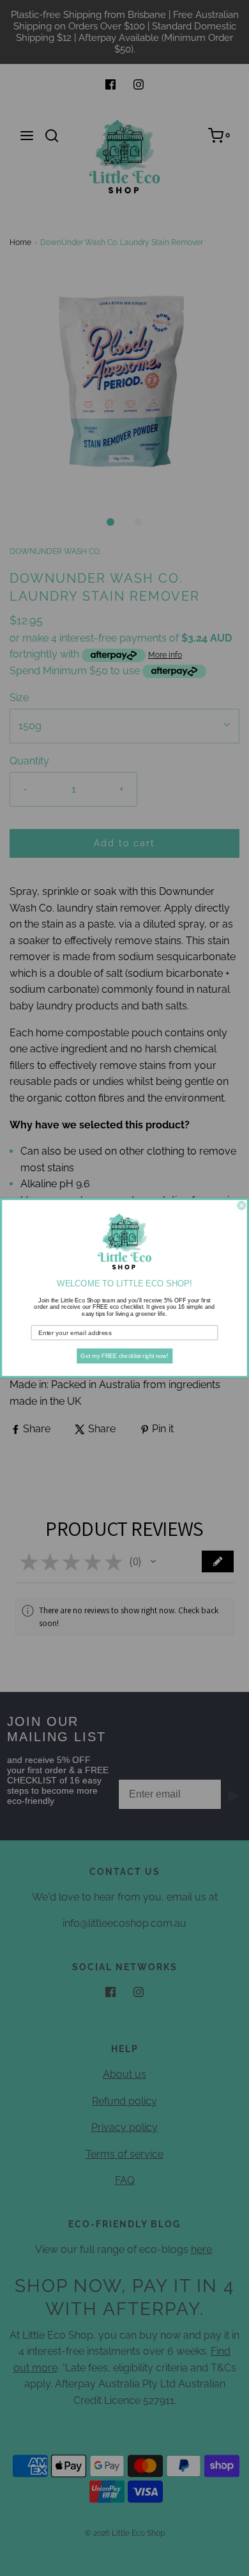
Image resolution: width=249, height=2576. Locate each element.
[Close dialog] (242, 1205)
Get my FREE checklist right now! (124, 1356)
